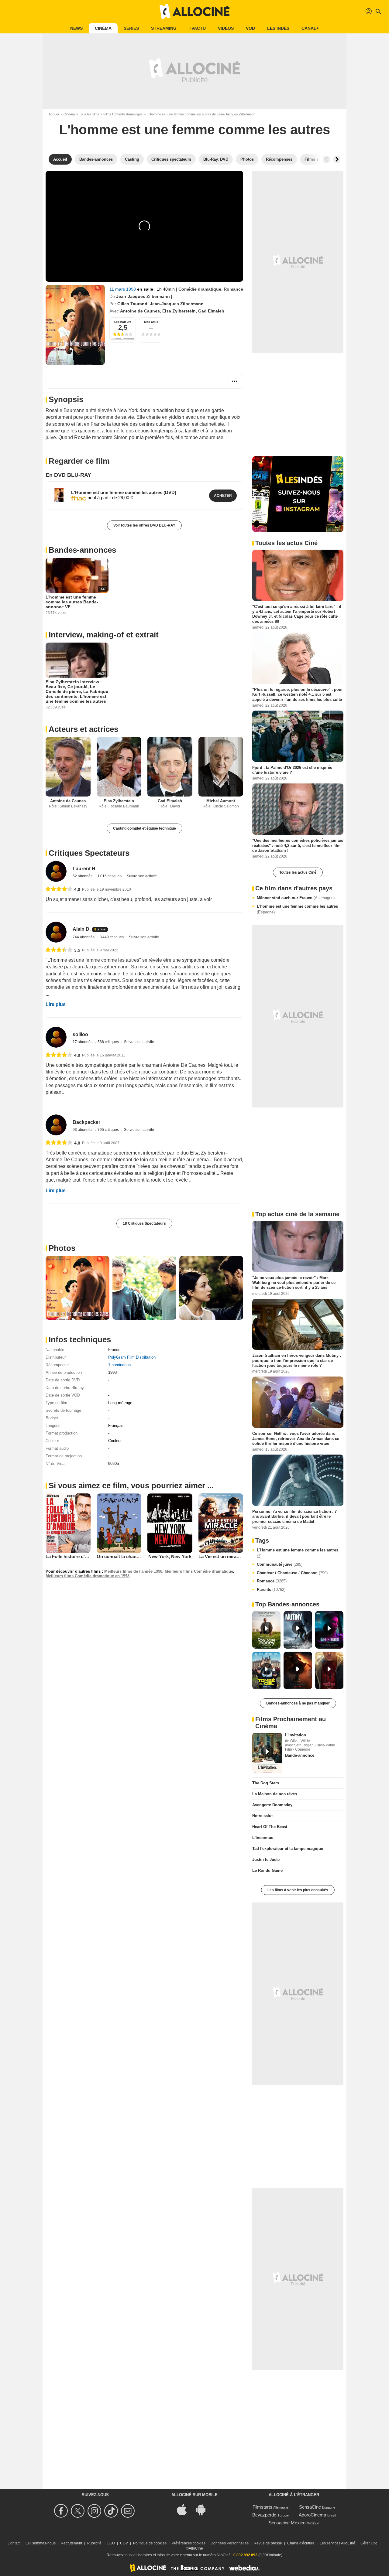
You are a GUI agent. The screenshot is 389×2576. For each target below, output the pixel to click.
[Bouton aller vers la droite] (337, 159)
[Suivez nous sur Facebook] (62, 2511)
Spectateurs (123, 322)
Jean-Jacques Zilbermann (143, 296)
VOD (250, 28)
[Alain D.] (56, 932)
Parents (271, 1590)
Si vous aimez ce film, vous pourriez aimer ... (131, 1486)
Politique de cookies (150, 2543)
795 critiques (109, 1130)
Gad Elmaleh (211, 311)
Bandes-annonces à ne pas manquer (298, 1703)
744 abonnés (84, 937)
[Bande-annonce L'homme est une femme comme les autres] (75, 325)
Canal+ (310, 28)
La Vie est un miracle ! (222, 1556)
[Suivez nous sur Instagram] (95, 2511)
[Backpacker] (56, 1125)
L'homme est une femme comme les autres (297, 909)
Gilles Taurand (132, 304)
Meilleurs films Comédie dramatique (199, 1571)
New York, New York (170, 1556)
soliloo (80, 1034)
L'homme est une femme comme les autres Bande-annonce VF (72, 602)
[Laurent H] (56, 871)
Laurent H (84, 869)
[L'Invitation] (267, 1753)
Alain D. (82, 929)
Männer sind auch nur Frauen (296, 898)
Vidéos (226, 28)
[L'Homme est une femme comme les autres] (59, 495)
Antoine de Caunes (140, 311)
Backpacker (86, 1122)
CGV (124, 2543)
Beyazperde (264, 2515)
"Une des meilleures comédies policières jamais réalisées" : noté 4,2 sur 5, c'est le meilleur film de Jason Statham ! (298, 845)
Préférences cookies (189, 2543)
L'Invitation (296, 1735)
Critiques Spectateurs (89, 853)
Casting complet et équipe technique (145, 828)
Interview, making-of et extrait (104, 635)
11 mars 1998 (123, 289)
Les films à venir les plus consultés (298, 1890)
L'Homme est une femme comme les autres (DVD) (124, 492)
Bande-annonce (300, 1755)
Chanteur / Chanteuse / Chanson (292, 1573)
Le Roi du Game (267, 1870)
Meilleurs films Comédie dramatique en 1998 (88, 1576)
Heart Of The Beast (270, 1827)
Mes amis (151, 322)
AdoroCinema (312, 2515)
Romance (233, 289)
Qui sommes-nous (41, 2543)
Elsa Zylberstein (179, 311)
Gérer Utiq (369, 2543)
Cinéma (103, 28)
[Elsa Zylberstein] (119, 767)
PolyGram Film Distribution (132, 1357)
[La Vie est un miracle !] (221, 1523)
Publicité (94, 2543)
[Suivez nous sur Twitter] (79, 2511)
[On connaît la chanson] (119, 1523)
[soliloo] (56, 1037)
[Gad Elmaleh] (170, 767)
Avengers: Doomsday (272, 1805)
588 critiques (109, 1042)
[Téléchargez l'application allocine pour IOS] (185, 2509)
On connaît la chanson (120, 1556)
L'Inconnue (263, 1838)
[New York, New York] (170, 1523)
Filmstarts (262, 2507)
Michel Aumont (221, 801)
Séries (131, 28)
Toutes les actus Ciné (298, 872)
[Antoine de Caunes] (68, 767)
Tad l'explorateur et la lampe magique (288, 1849)
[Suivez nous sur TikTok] (112, 2511)
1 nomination (119, 1365)
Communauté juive (280, 1564)
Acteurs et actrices (83, 729)
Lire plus (56, 1004)
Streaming (164, 28)
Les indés (278, 28)
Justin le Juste (266, 1859)
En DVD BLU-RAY (68, 475)
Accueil (54, 114)
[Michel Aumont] (221, 767)
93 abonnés (83, 1130)
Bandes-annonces (82, 550)
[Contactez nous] (129, 2511)
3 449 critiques (112, 937)
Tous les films (89, 114)
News (76, 28)
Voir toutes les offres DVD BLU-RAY (144, 525)
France (114, 1350)
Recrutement (71, 2543)
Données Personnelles (230, 2543)
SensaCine (310, 2507)
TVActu (197, 28)
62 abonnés (83, 876)
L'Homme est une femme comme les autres (298, 1553)
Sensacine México (287, 2523)
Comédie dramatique (200, 289)
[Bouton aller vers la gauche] (326, 159)
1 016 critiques (110, 876)
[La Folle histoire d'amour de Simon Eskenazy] (68, 1523)
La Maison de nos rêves (275, 1794)
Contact (14, 2543)
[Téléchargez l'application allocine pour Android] (204, 2509)
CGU (111, 2543)
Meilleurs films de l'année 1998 (133, 1571)
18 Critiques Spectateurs (144, 1223)
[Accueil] (194, 12)
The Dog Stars (266, 1783)
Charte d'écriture (301, 2543)
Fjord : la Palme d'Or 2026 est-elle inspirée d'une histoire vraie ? (292, 770)
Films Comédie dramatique (123, 114)
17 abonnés (83, 1042)
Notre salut (262, 1816)
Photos (62, 1248)
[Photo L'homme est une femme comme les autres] (77, 1288)
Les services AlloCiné (337, 2543)
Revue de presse (268, 2543)
